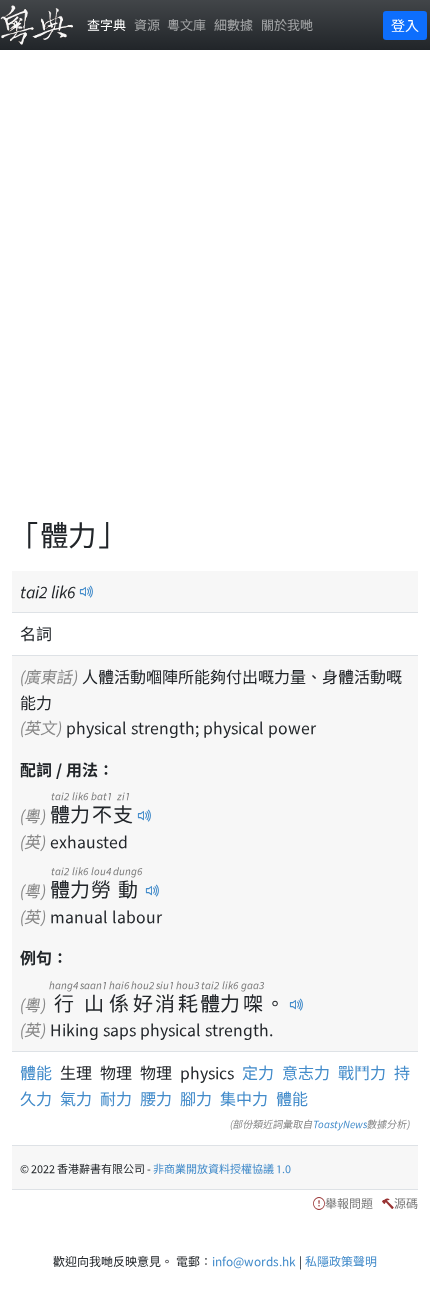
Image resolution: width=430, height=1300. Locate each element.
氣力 (76, 1098)
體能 (40, 1072)
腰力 (156, 1098)
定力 (258, 1072)
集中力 (244, 1098)
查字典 (106, 24)
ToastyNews (340, 1123)
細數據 (233, 24)
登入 (405, 25)
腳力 (196, 1098)
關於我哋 (287, 24)
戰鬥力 (362, 1072)
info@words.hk (254, 1260)
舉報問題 (349, 1202)
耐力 (116, 1098)
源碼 (406, 1202)
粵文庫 (186, 24)
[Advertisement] (215, 295)
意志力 (306, 1072)
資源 (147, 24)
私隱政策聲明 (341, 1260)
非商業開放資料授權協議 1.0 (222, 1168)
